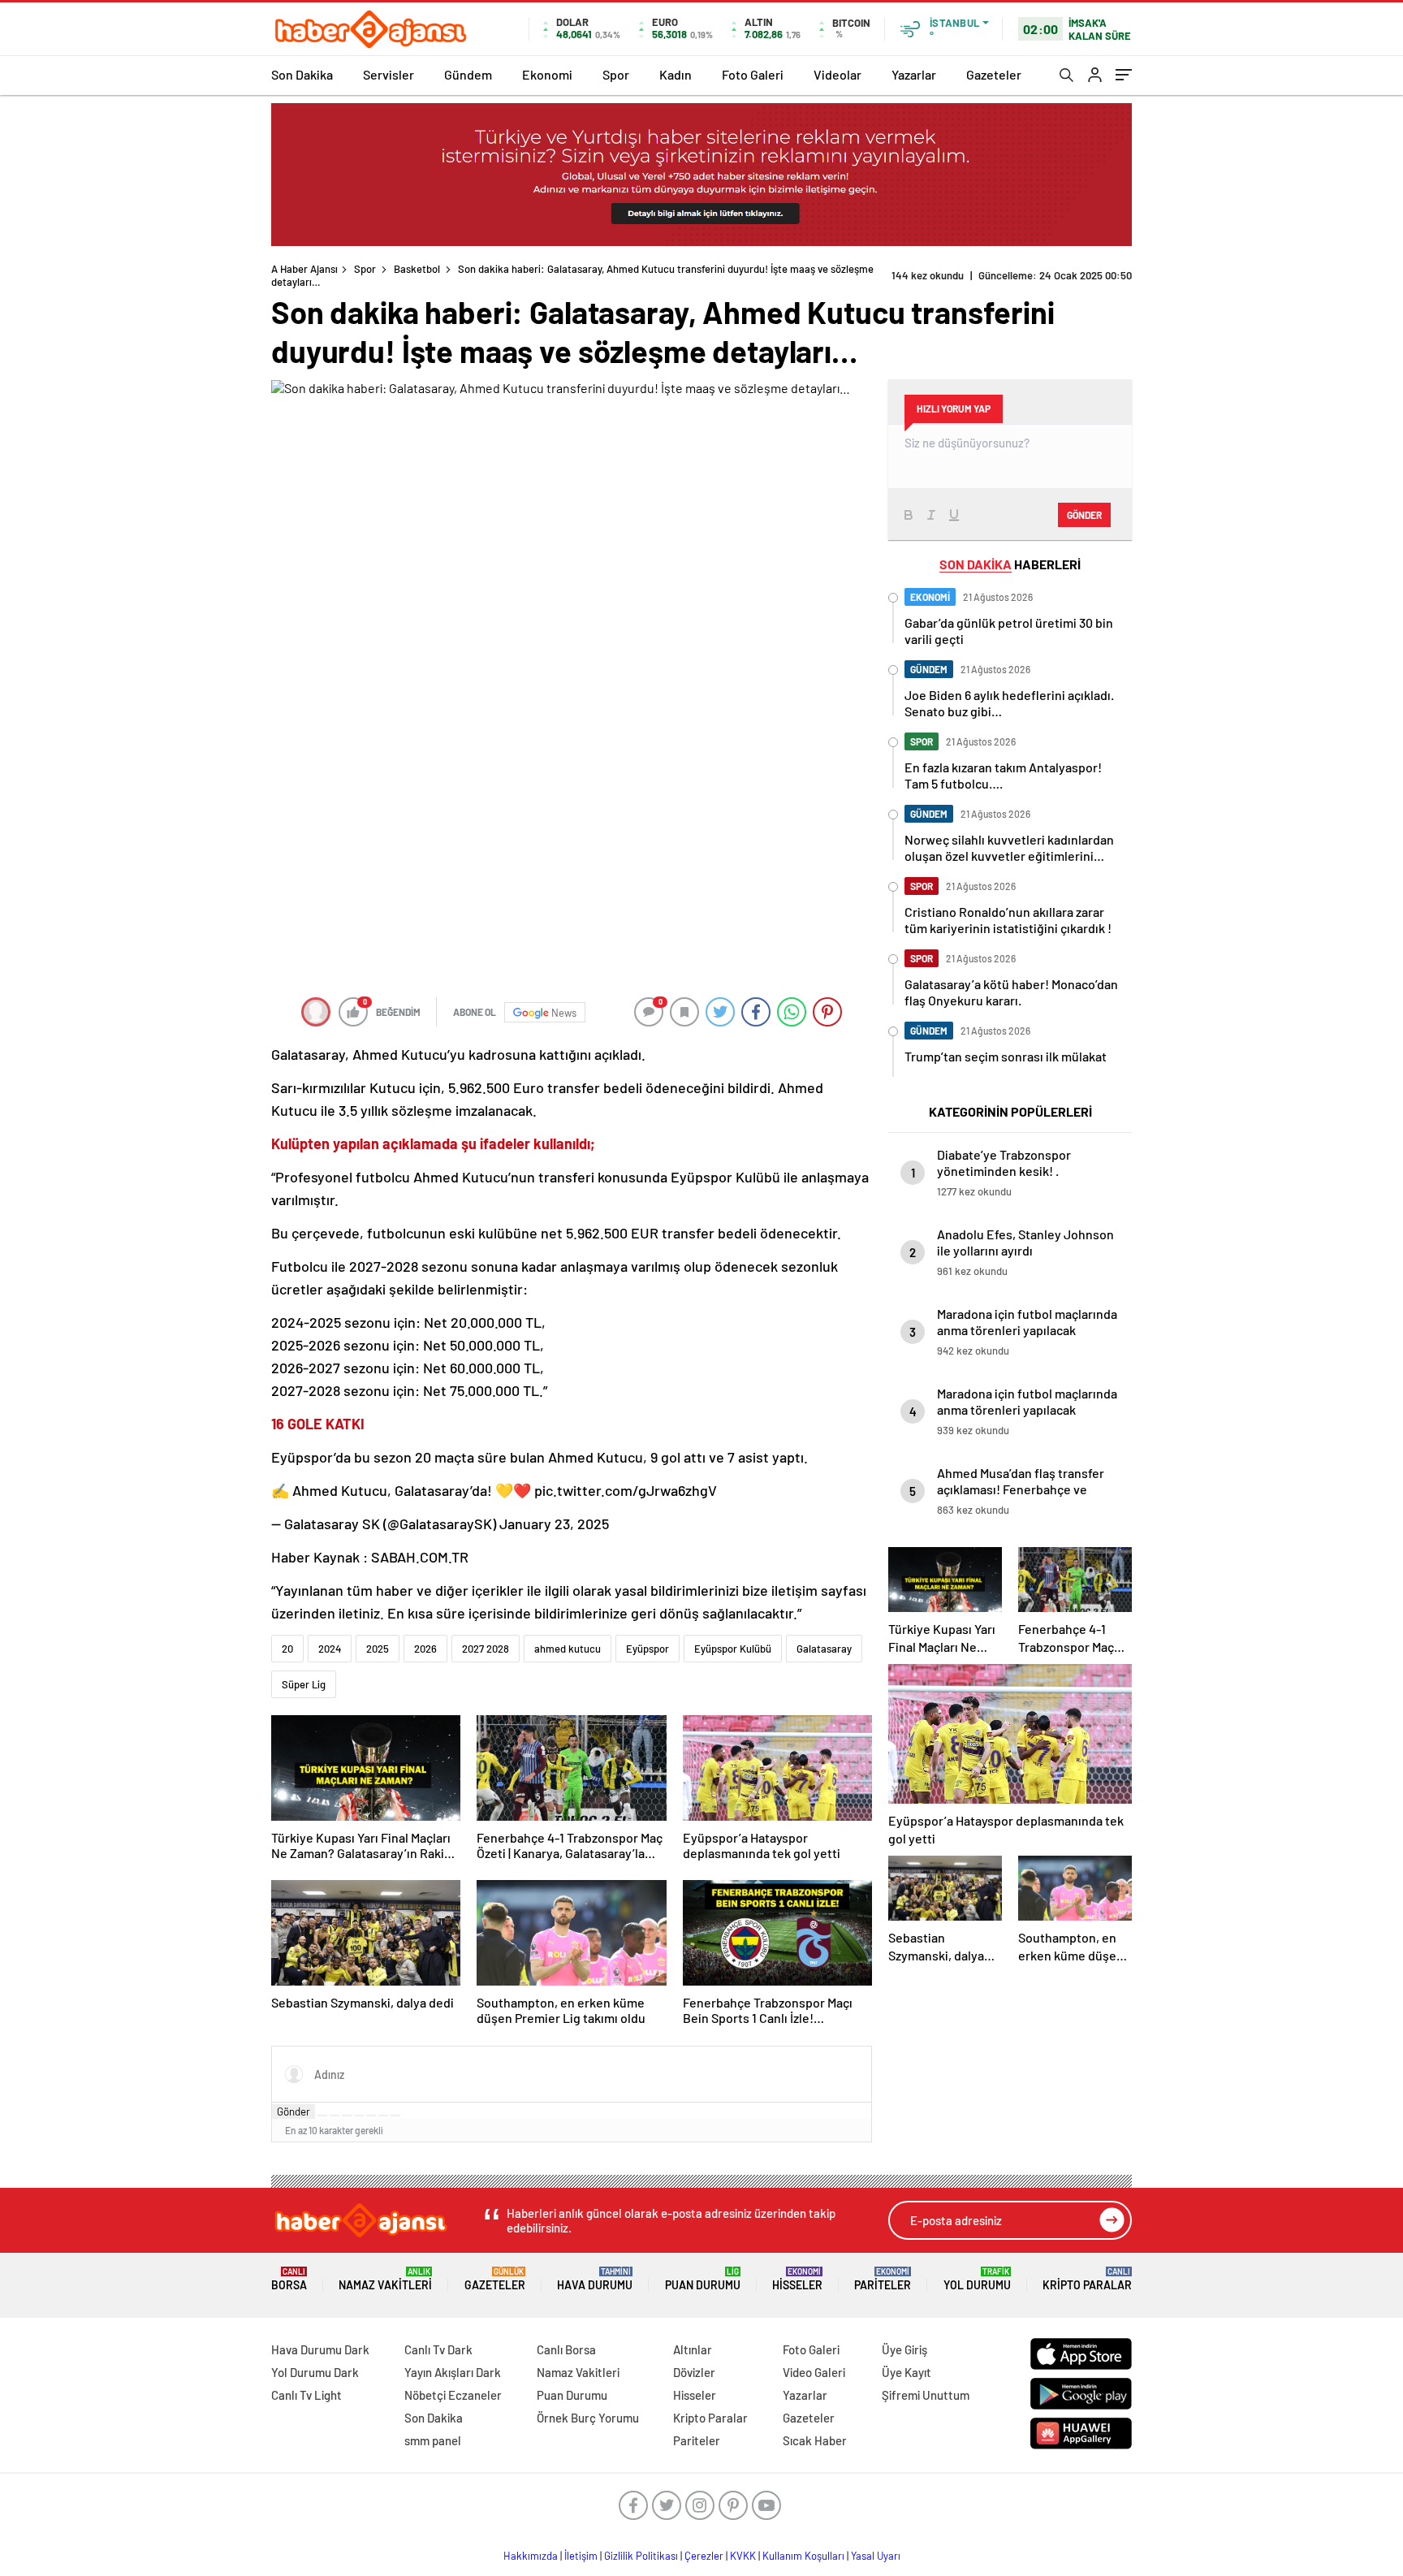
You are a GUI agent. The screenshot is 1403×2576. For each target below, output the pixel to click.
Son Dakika (302, 74)
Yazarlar (914, 74)
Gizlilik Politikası (641, 2556)
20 (287, 1649)
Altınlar (693, 2349)
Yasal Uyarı (876, 2556)
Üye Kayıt (907, 2372)
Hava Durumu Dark (320, 2349)
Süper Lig (304, 1684)
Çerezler (704, 2556)
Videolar (837, 74)
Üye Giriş (904, 2349)
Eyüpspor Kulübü (733, 1649)
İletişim (581, 2556)
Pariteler (883, 2279)
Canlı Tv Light (307, 2395)
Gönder (294, 2111)
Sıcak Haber (815, 2440)
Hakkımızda (531, 2556)
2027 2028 (486, 1649)
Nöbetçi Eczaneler (453, 2395)
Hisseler (797, 2279)
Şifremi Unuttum (926, 2395)
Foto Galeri (753, 74)
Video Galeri (814, 2372)
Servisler (389, 74)
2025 (378, 1649)
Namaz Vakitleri (385, 2279)
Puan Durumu (703, 2279)
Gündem (468, 74)
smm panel (433, 2440)
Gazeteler (994, 74)
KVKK (743, 2556)
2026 (425, 1649)
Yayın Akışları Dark (453, 2372)
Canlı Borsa (566, 2349)
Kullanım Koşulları (803, 2556)
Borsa (289, 2279)
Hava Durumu (595, 2279)
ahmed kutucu (568, 1649)
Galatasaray (824, 1649)
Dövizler (694, 2372)
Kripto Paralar (1087, 2279)
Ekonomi (547, 74)
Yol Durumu (977, 2279)
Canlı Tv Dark (438, 2349)
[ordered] (359, 2116)
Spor (616, 74)
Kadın (676, 74)
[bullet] (371, 2116)
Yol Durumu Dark (315, 2372)
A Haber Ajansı (304, 269)
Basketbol (417, 269)
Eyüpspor (648, 1649)
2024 (330, 1649)
